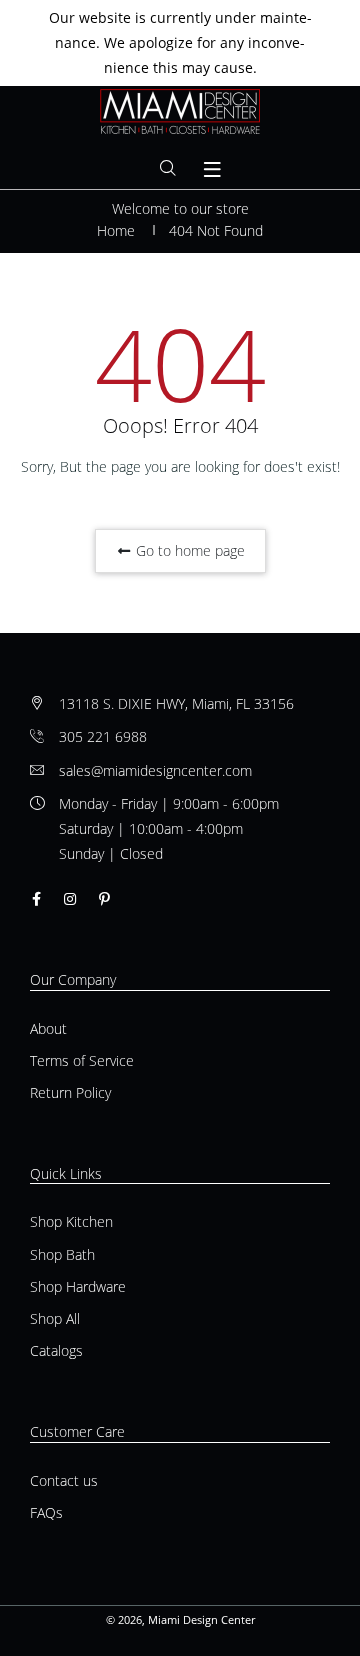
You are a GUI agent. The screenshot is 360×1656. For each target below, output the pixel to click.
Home (116, 230)
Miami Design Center (201, 1619)
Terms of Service (82, 1060)
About (48, 1028)
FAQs (46, 1512)
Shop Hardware (78, 1286)
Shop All (55, 1318)
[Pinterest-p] (104, 898)
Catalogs (56, 1350)
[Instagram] (70, 898)
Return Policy (70, 1092)
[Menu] (213, 170)
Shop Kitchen (71, 1221)
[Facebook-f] (36, 898)
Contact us (64, 1480)
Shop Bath (62, 1254)
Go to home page (188, 550)
